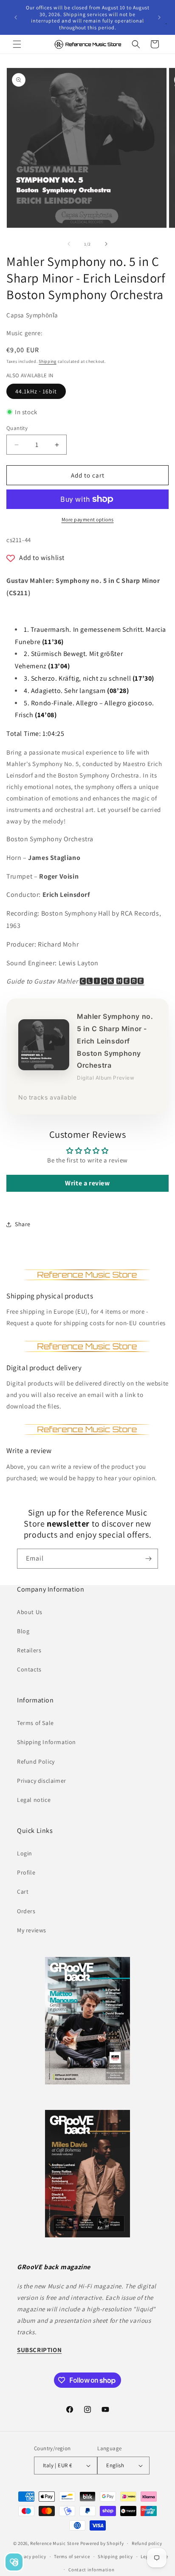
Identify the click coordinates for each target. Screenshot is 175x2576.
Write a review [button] (87, 1183)
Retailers (29, 1650)
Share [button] (23, 1224)
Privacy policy (31, 2556)
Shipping (48, 361)
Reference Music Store (55, 2543)
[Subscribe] (148, 1559)
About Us (30, 1612)
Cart (23, 1892)
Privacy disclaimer (42, 1781)
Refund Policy (36, 1762)
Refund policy (147, 2543)
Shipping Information (47, 1742)
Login (25, 1853)
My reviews (32, 1930)
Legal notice (34, 1800)
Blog (23, 1631)
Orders (26, 1911)
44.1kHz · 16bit (36, 391)
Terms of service (72, 2556)
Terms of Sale (35, 1723)
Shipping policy (115, 2556)
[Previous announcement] (16, 17)
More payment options (88, 519)
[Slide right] (106, 244)
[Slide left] (69, 244)
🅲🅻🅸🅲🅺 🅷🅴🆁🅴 (112, 981)
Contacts (29, 1669)
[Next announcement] (159, 17)
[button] (17, 44)
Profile (26, 1872)
